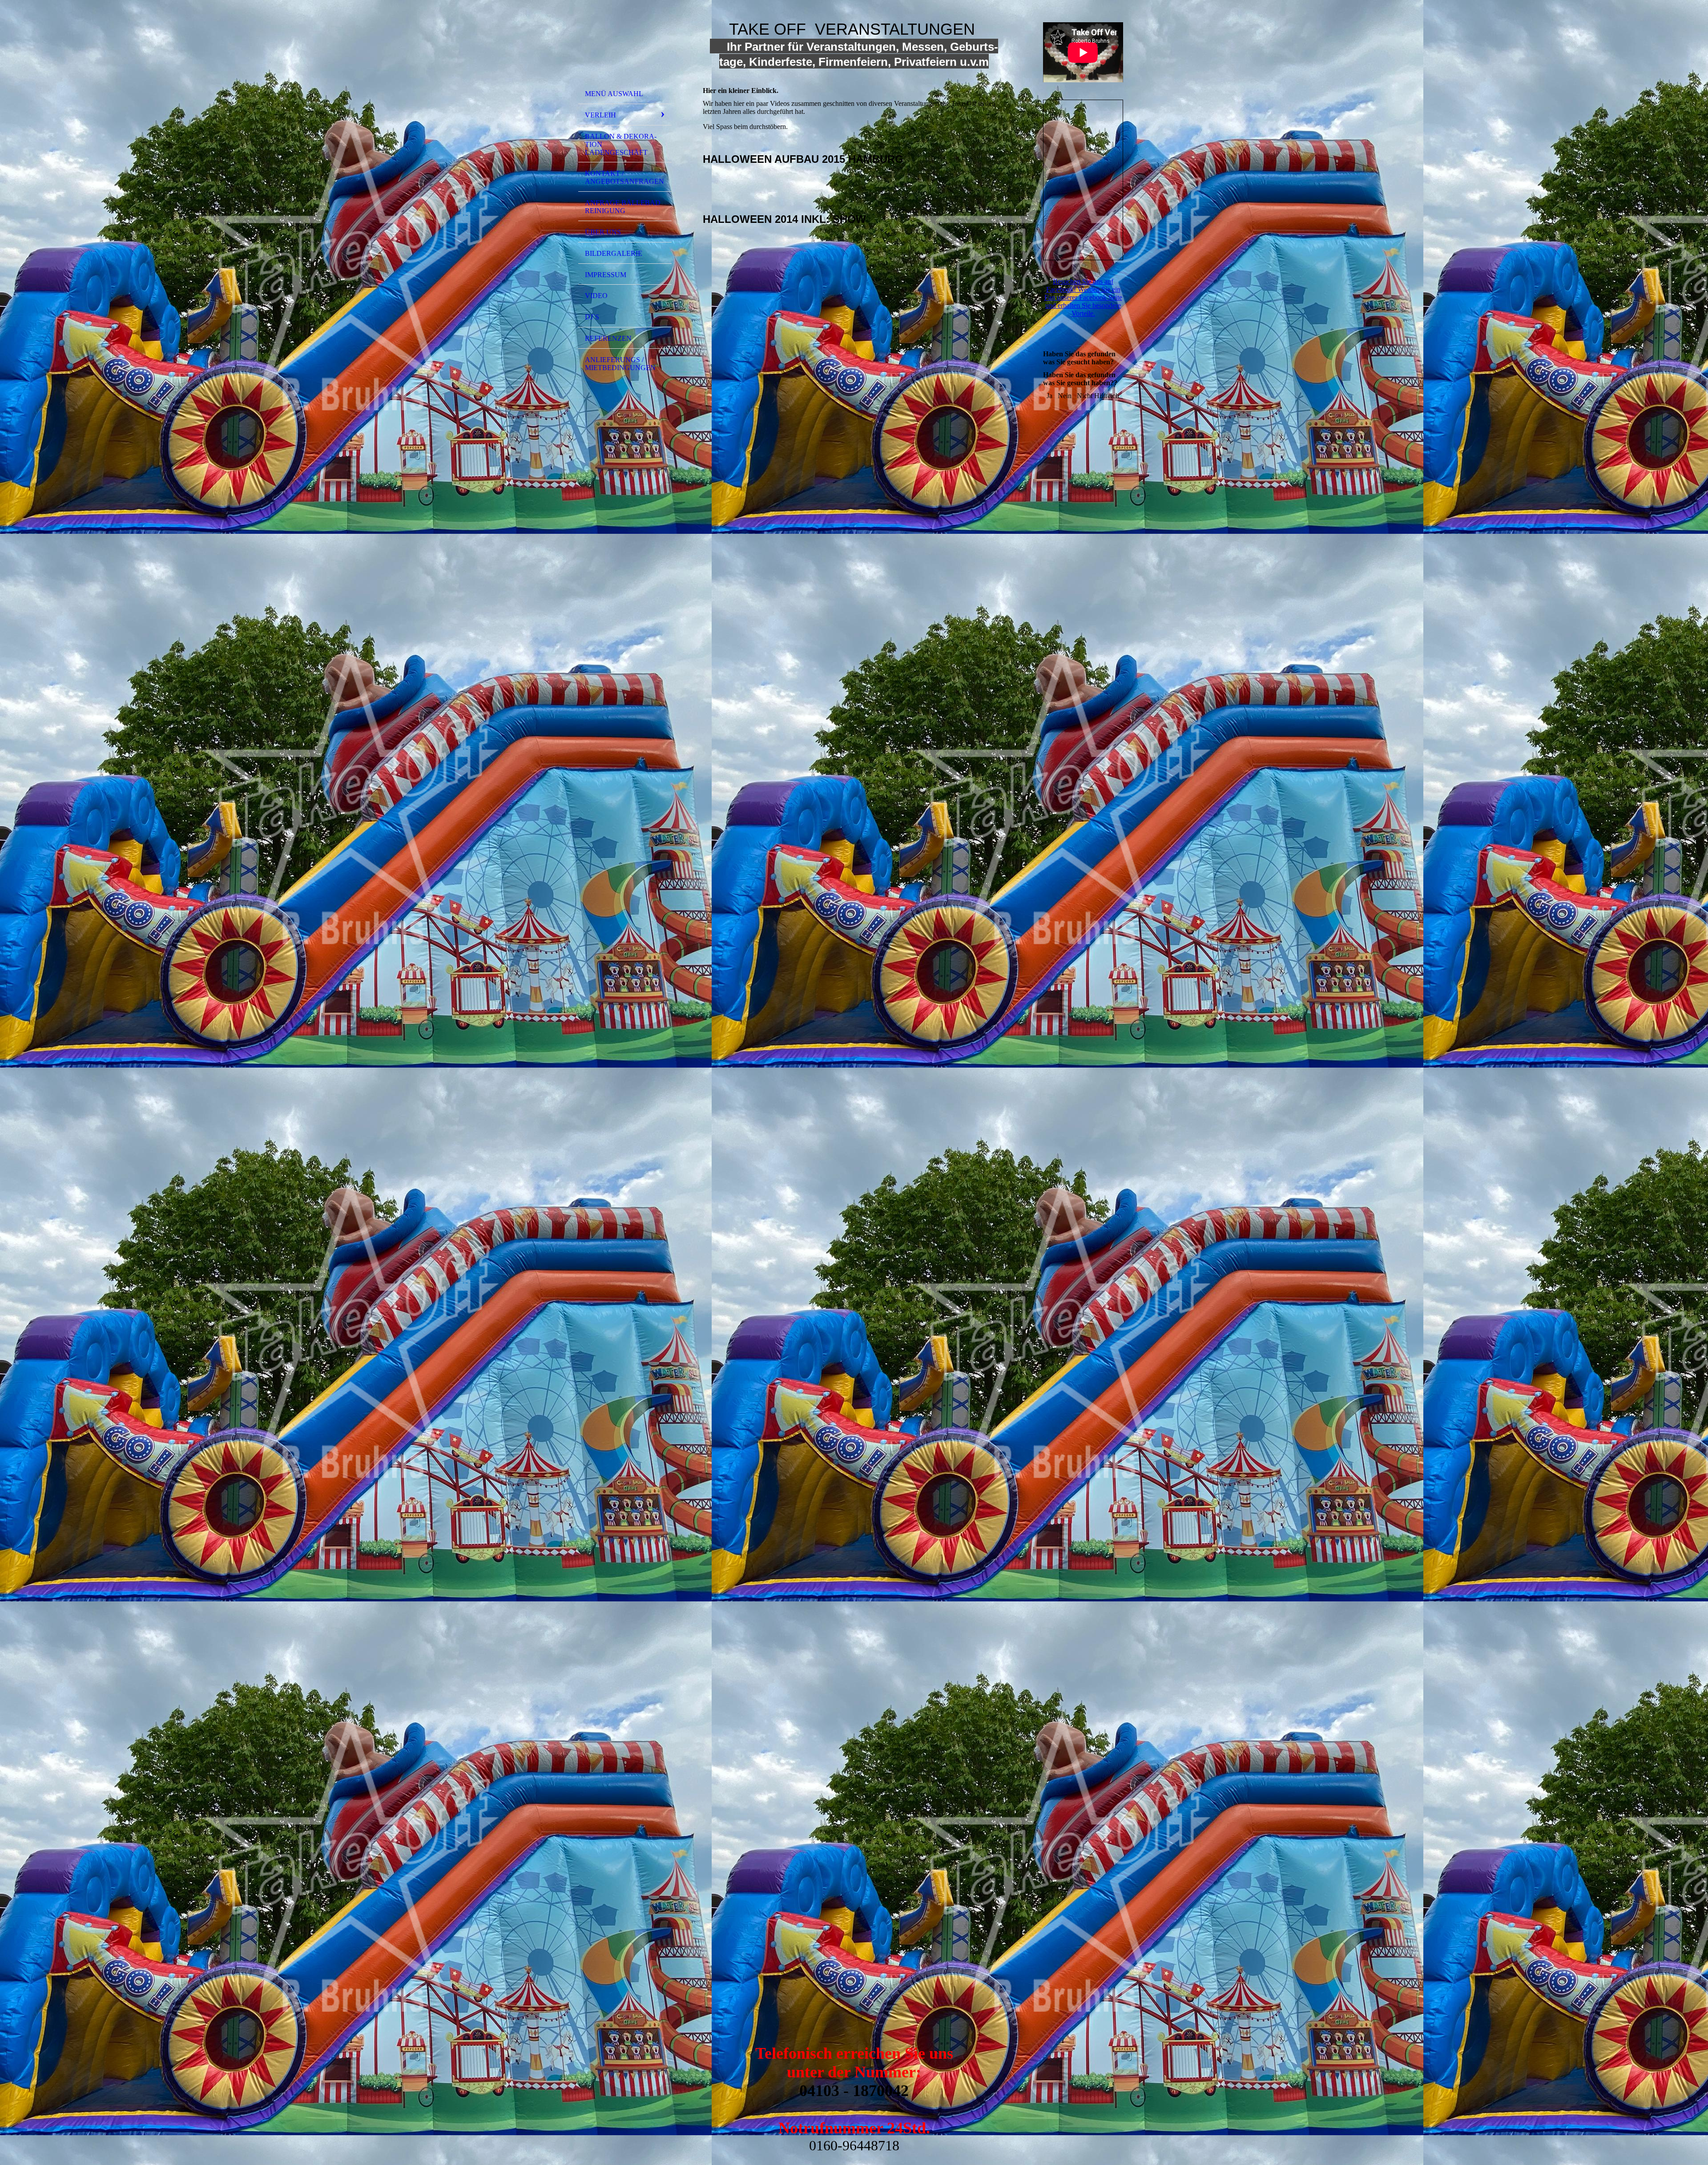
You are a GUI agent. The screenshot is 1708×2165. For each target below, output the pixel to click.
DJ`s (592, 317)
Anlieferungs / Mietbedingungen (620, 364)
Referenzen (608, 338)
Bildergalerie (614, 253)
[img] (625, 46)
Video (596, 296)
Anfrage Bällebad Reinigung (623, 207)
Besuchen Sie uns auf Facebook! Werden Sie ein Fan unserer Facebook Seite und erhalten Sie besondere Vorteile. (1083, 297)
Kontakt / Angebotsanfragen (624, 177)
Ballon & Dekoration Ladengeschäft (621, 144)
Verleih (600, 115)
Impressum (606, 275)
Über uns (603, 232)
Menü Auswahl (614, 94)
